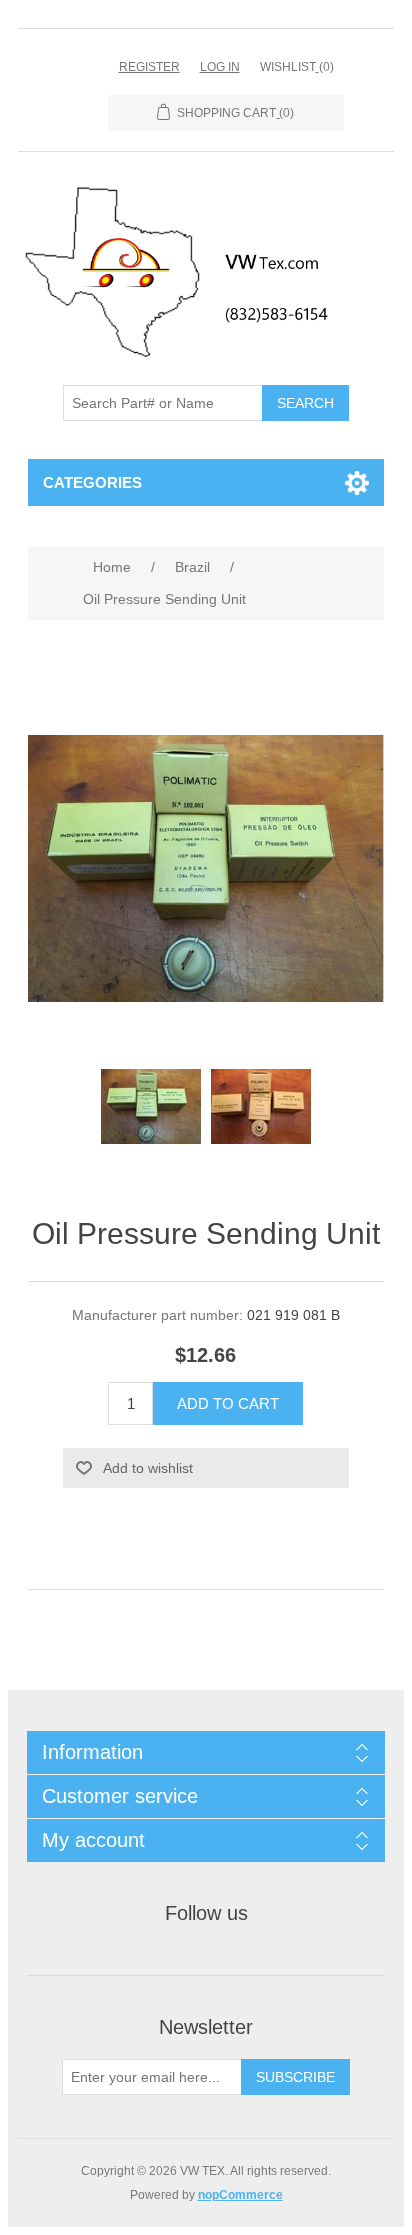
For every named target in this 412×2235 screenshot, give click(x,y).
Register (149, 67)
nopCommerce (240, 2195)
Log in (220, 67)
